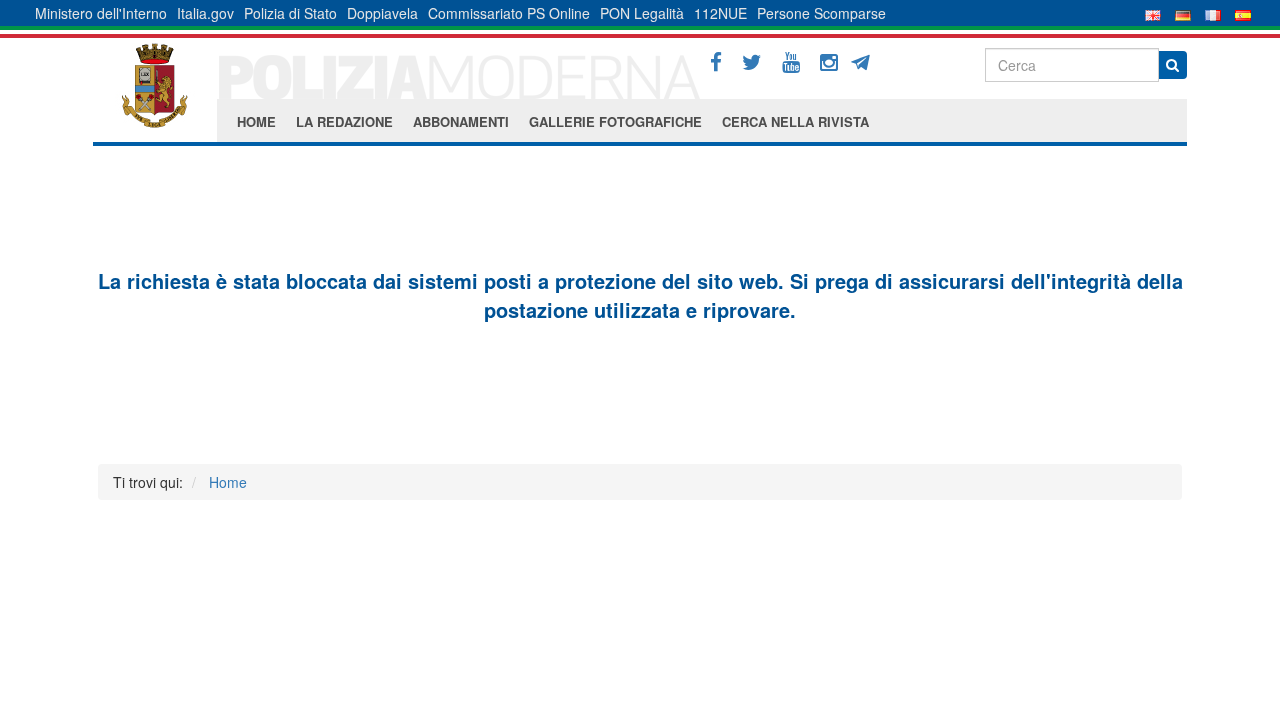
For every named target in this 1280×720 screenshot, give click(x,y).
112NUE (720, 13)
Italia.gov (205, 13)
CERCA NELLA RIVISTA (795, 121)
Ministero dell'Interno (101, 13)
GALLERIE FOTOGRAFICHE (615, 121)
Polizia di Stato (290, 13)
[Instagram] (829, 62)
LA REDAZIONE (344, 121)
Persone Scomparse (821, 13)
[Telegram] (867, 60)
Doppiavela (382, 13)
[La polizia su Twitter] (752, 62)
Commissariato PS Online (509, 13)
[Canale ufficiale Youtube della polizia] (791, 62)
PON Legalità (642, 13)
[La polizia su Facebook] (716, 62)
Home (228, 482)
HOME (256, 121)
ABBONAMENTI (461, 121)
